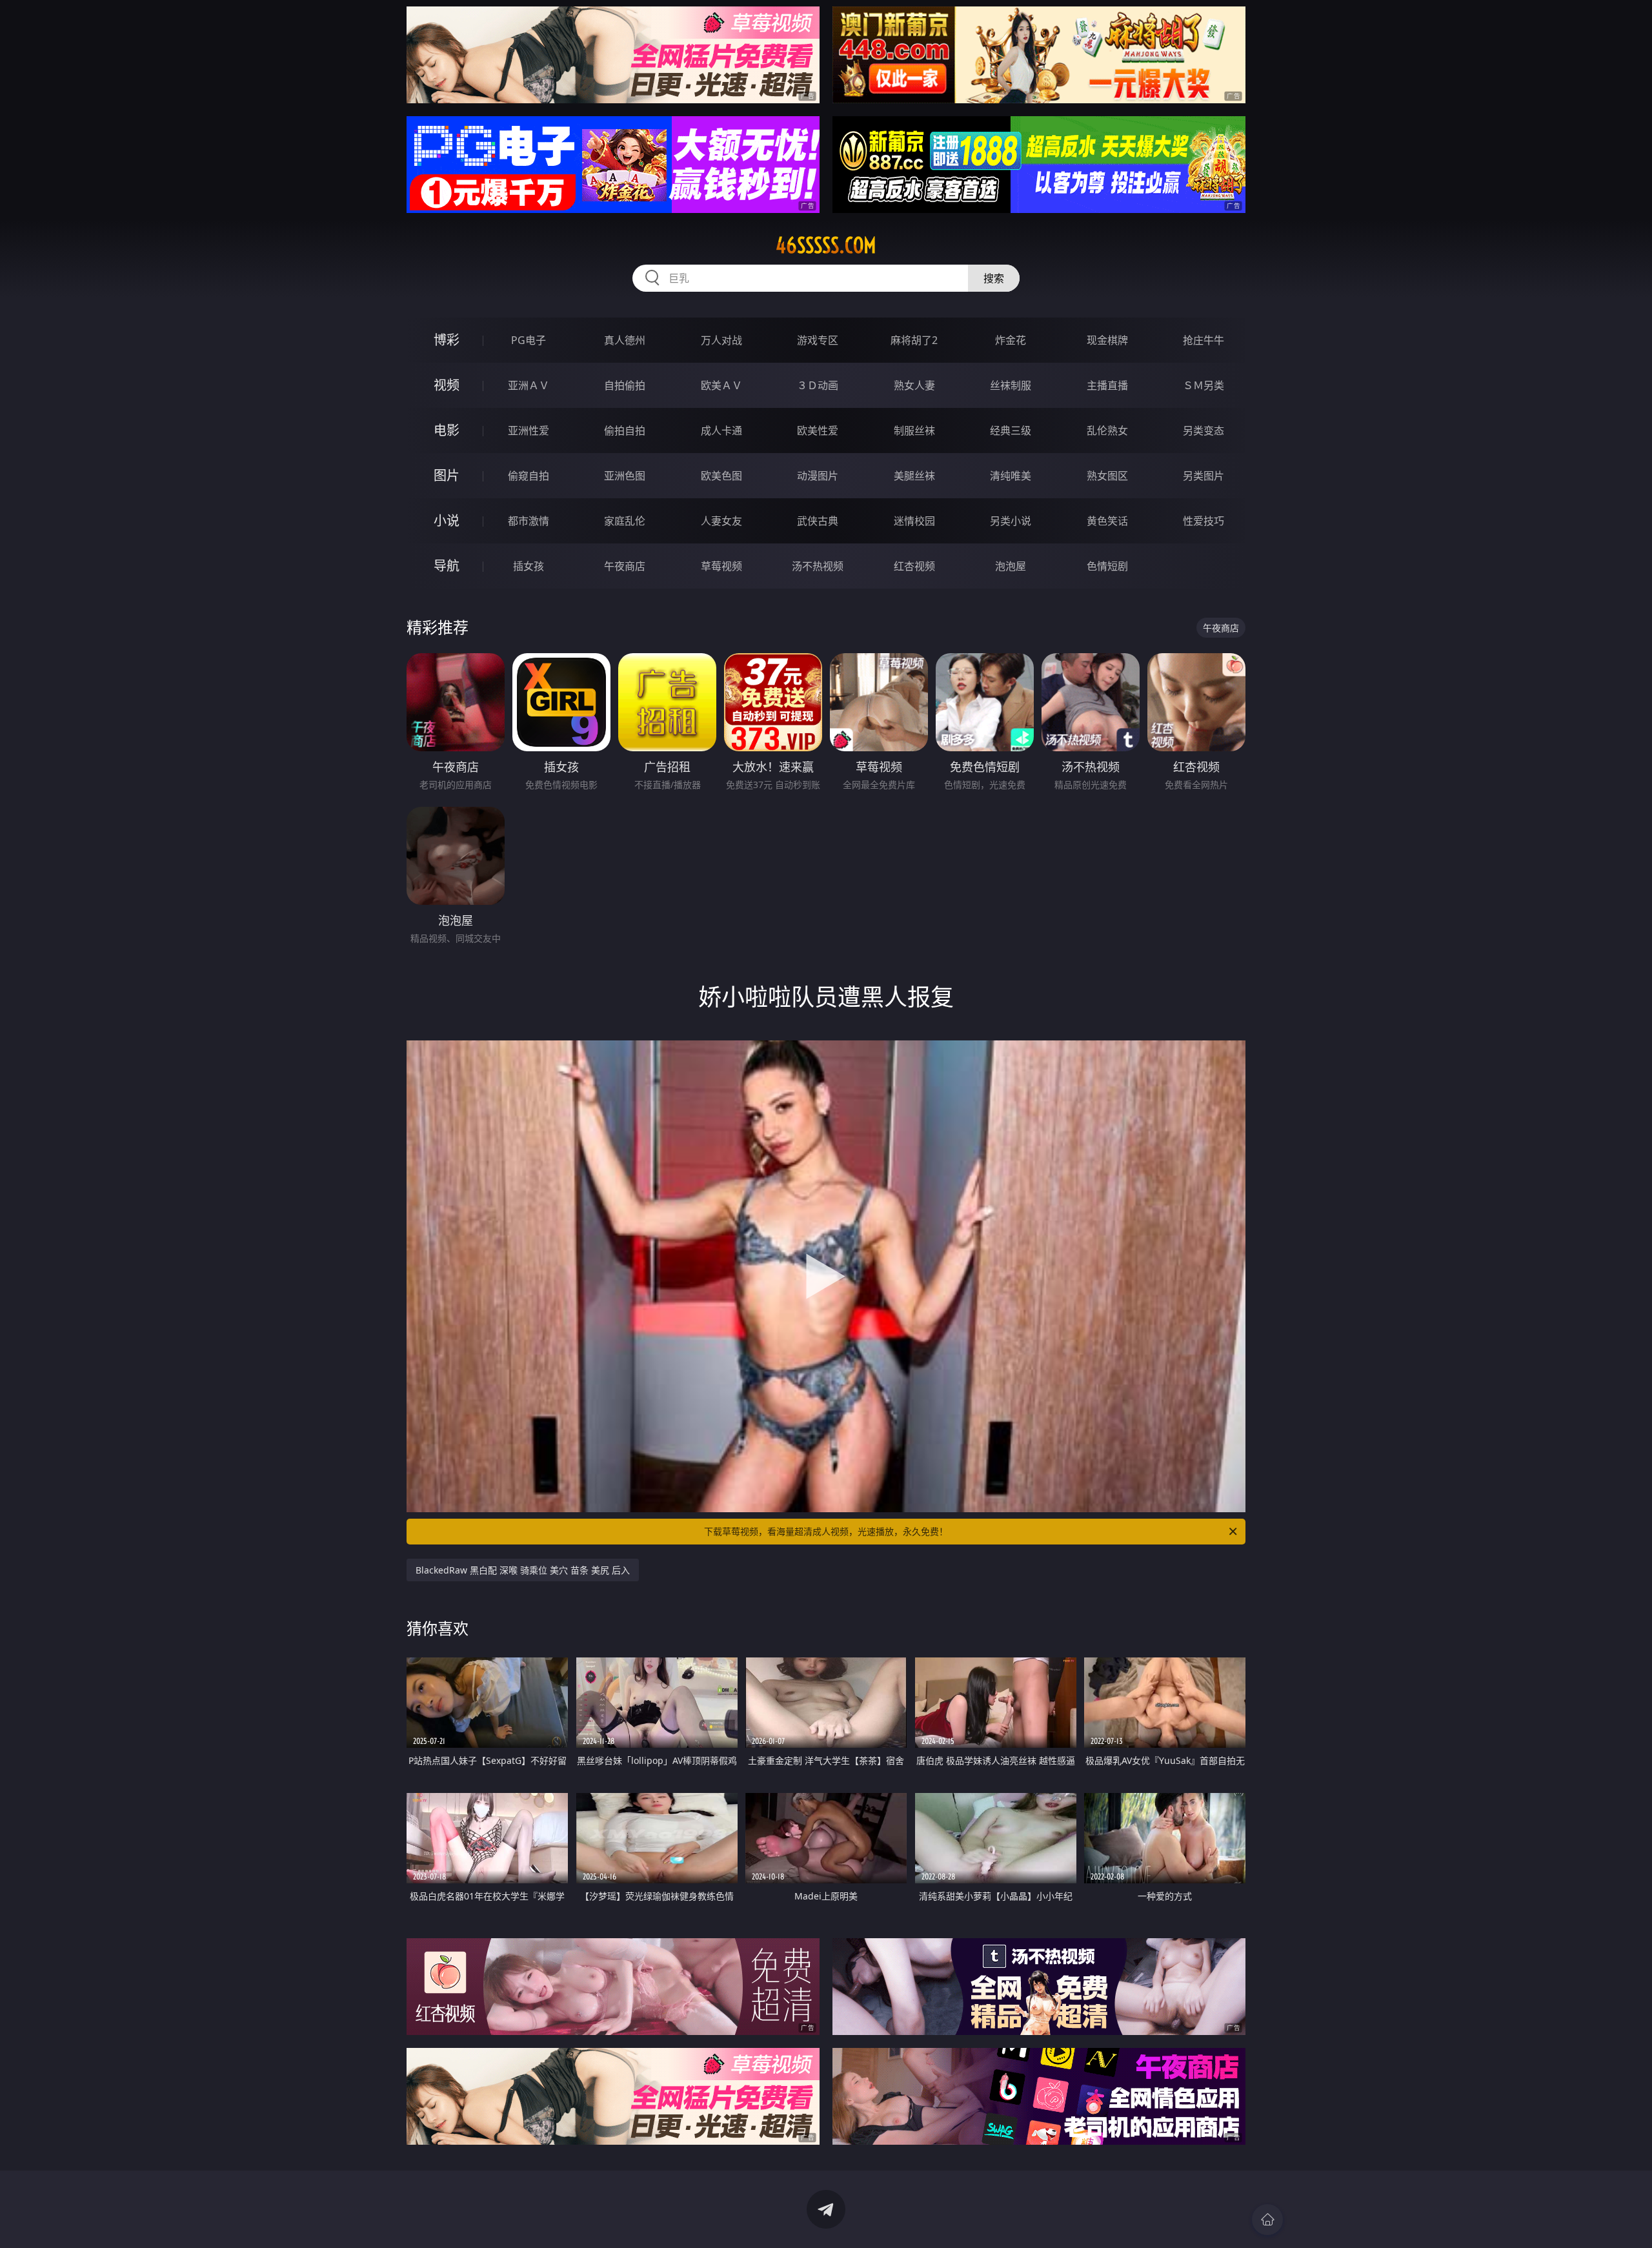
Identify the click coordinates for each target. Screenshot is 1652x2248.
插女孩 (529, 566)
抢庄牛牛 (1204, 340)
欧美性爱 (818, 430)
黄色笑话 (1107, 521)
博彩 (447, 340)
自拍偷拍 (625, 385)
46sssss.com (826, 245)
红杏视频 (914, 566)
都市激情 (529, 521)
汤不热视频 (818, 566)
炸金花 (1011, 340)
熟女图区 (1107, 476)
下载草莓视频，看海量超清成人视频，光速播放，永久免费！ (826, 1531)
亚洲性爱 (529, 430)
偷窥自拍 (529, 476)
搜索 (994, 278)
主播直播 (1107, 385)
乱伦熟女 (1107, 430)
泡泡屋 (1011, 566)
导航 (447, 566)
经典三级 (1011, 430)
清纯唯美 (1011, 476)
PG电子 (529, 340)
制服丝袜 (914, 430)
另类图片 (1204, 476)
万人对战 (721, 340)
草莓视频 (721, 566)
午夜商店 (625, 566)
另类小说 (1011, 521)
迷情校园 (914, 521)
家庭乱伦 (625, 521)
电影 (447, 430)
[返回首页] (1267, 2220)
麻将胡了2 (914, 340)
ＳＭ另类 (1204, 385)
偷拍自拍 (625, 430)
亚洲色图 (625, 476)
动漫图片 (818, 476)
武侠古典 (818, 521)
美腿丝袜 (914, 476)
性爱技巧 (1204, 521)
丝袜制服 (1011, 385)
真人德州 (625, 340)
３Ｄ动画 (818, 385)
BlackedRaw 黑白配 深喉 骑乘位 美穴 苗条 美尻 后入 (523, 1570)
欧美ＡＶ (721, 385)
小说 (447, 521)
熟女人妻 (914, 385)
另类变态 (1204, 430)
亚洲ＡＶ (529, 385)
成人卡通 (721, 430)
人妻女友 (721, 521)
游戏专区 (818, 340)
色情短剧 (1107, 566)
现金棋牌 (1107, 340)
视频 (447, 385)
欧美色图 (721, 476)
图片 (447, 475)
